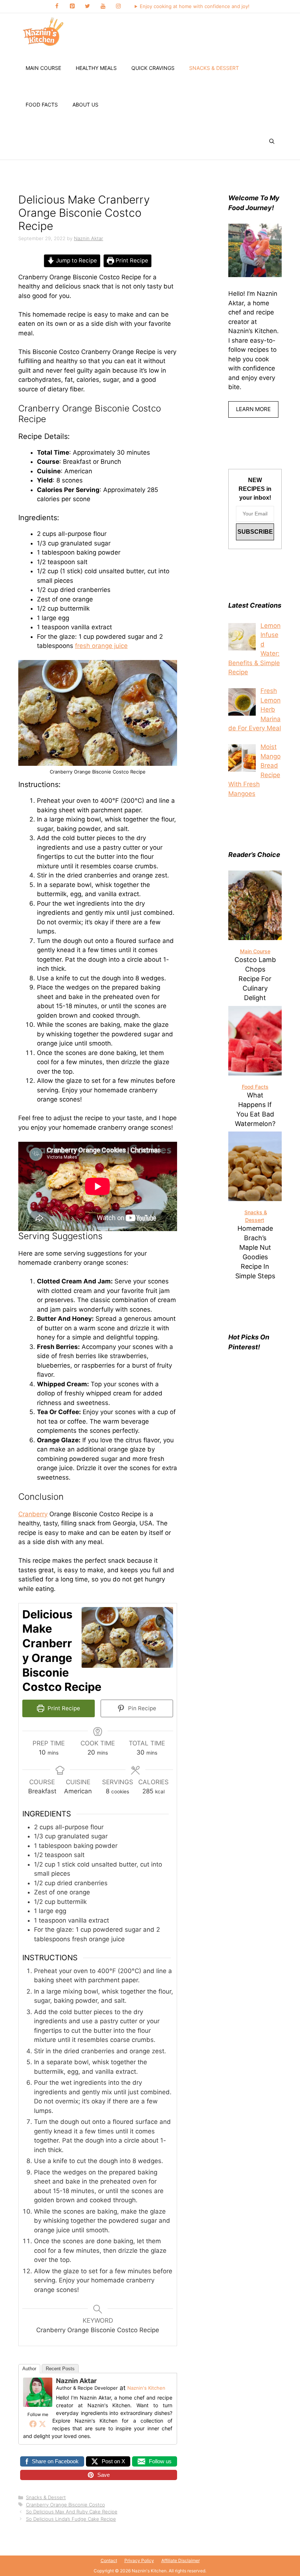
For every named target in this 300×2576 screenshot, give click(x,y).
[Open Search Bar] (272, 141)
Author (29, 2369)
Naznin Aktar (76, 2381)
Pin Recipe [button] (141, 1708)
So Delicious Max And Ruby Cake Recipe (72, 2512)
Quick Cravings (153, 68)
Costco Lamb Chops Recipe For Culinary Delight (255, 979)
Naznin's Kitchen (146, 2388)
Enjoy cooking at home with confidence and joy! (195, 6)
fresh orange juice (101, 646)
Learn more (253, 409)
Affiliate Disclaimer (181, 2560)
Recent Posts (60, 2369)
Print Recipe (131, 260)
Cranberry (33, 1514)
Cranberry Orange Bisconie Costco (65, 2505)
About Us (85, 105)
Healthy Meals (96, 68)
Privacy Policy (139, 2560)
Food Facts (42, 105)
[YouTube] (103, 6)
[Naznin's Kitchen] (44, 31)
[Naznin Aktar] (38, 2405)
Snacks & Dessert (214, 68)
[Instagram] (118, 6)
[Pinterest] (72, 6)
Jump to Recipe (76, 260)
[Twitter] (87, 6)
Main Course (43, 68)
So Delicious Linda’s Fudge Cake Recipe (71, 2519)
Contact (109, 2560)
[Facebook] (57, 6)
